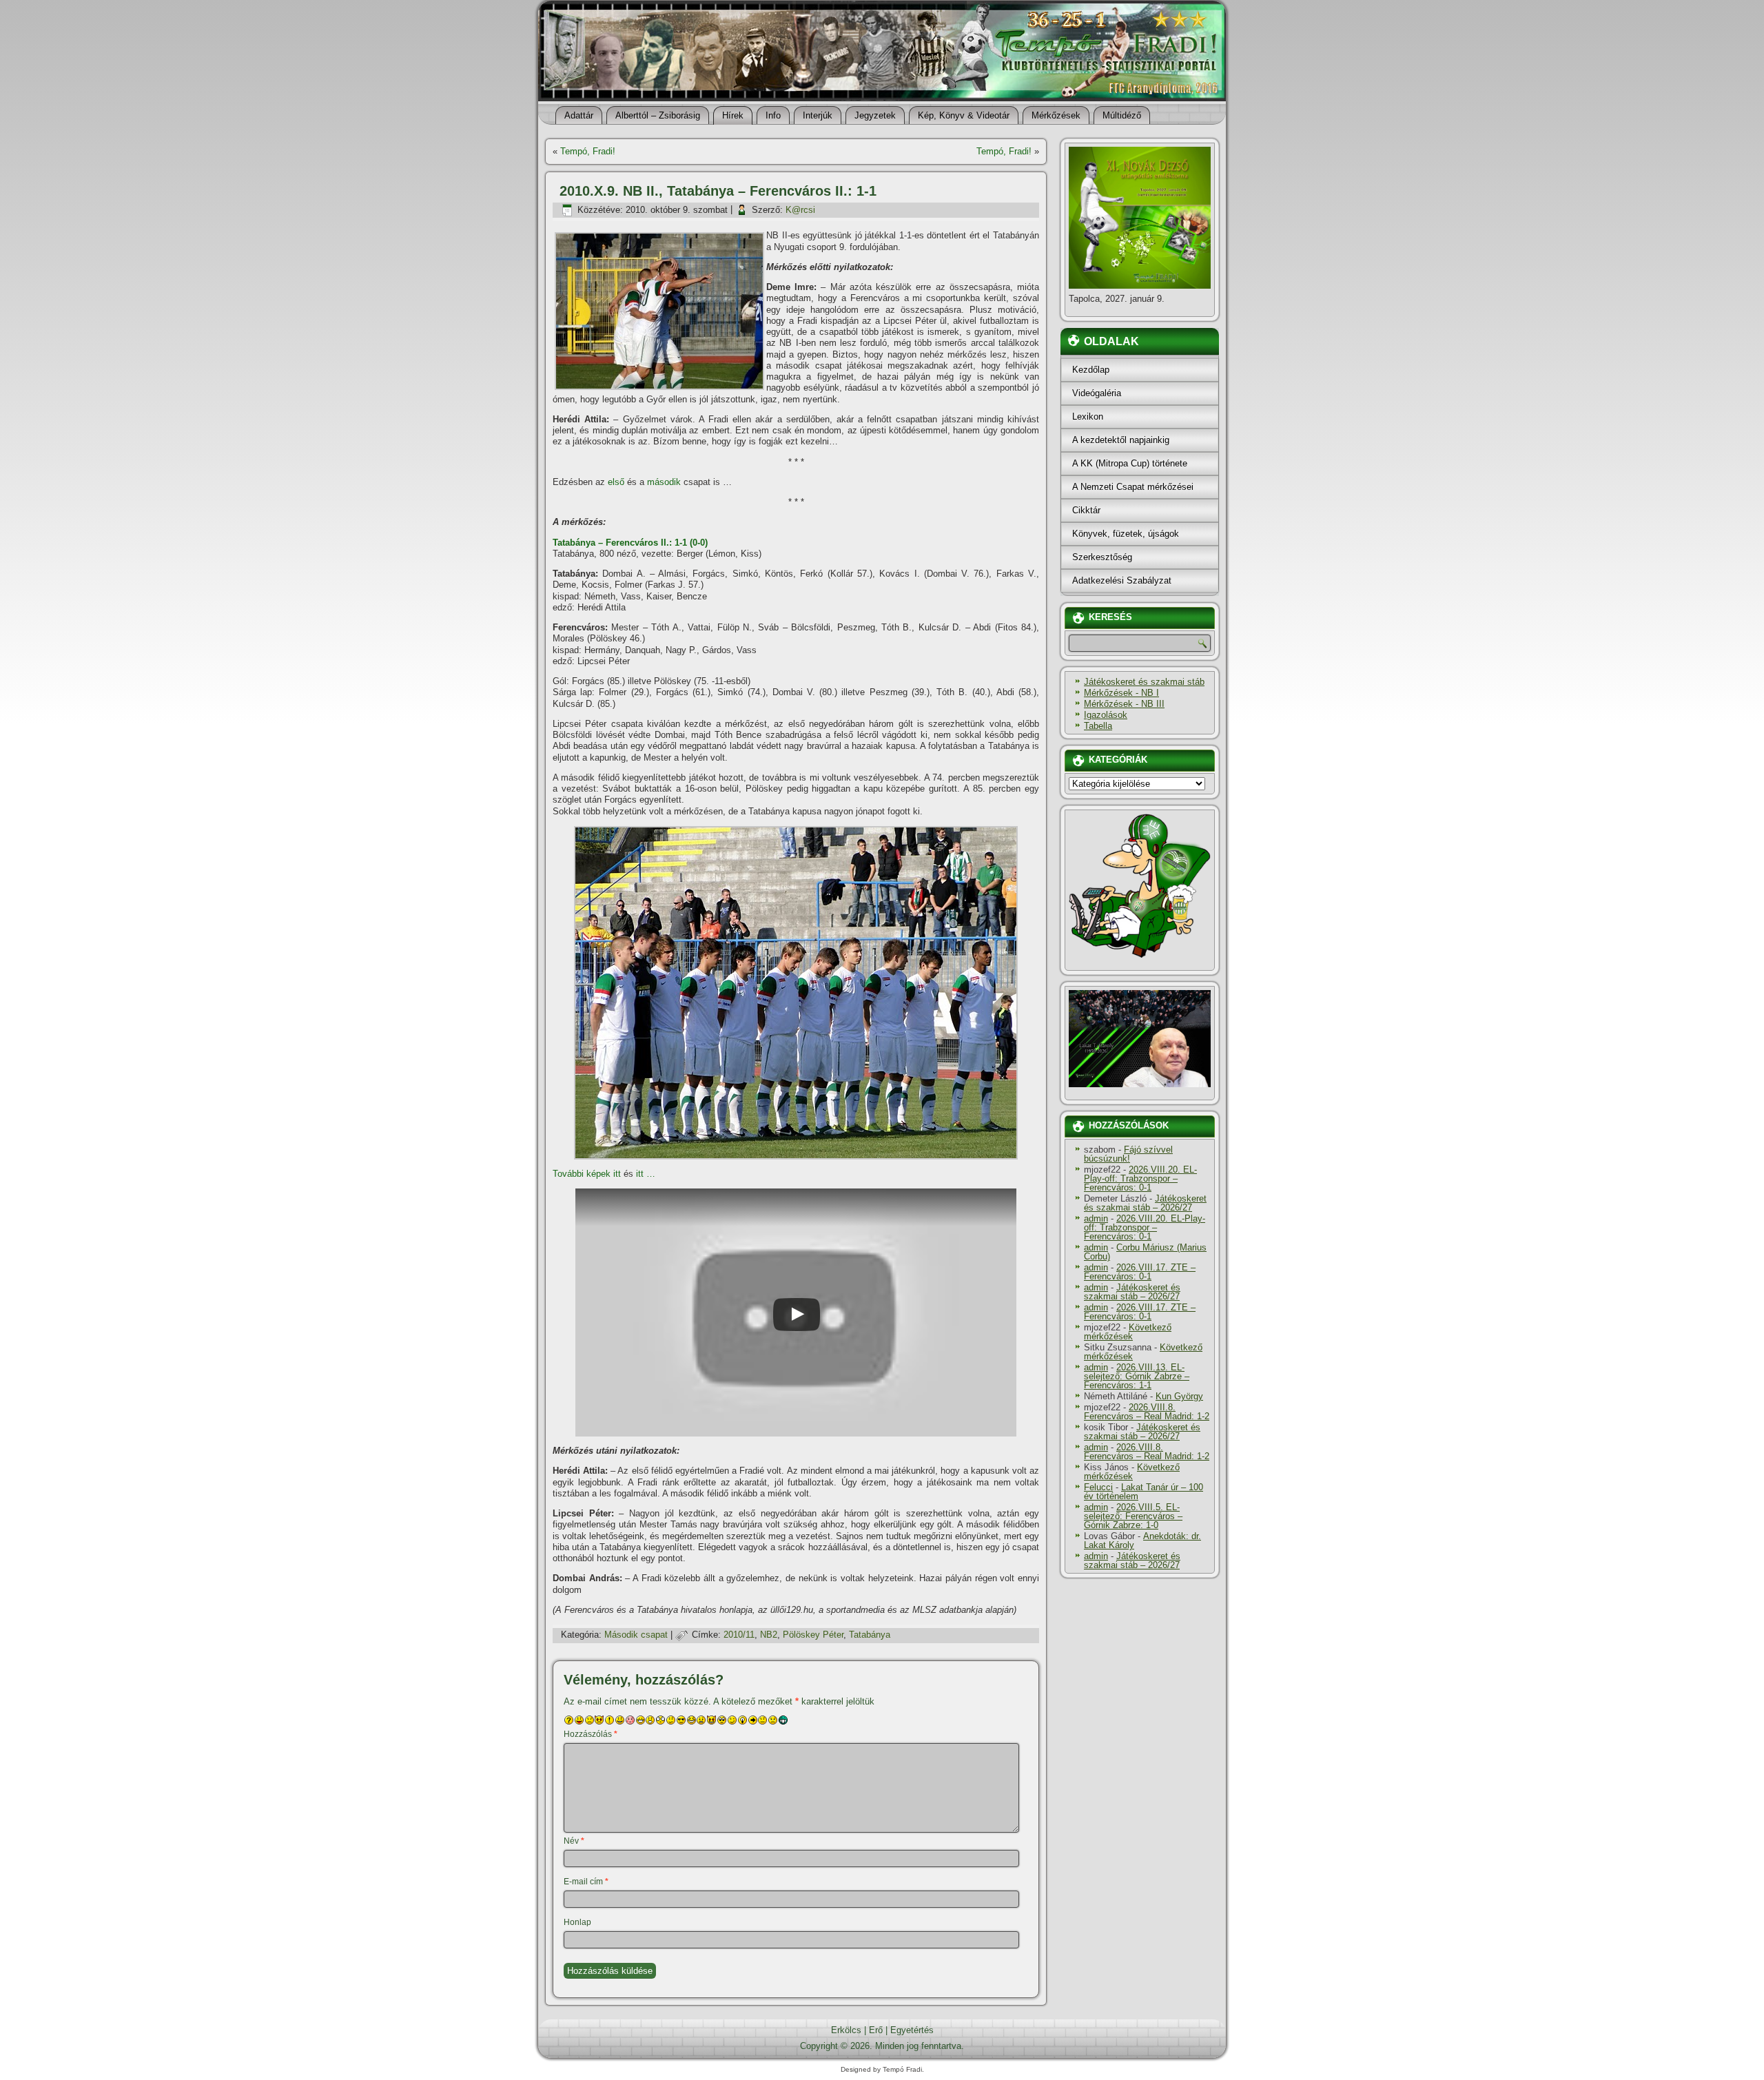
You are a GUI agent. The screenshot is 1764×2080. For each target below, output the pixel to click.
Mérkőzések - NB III (1124, 704)
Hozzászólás (591, 1734)
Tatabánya (870, 1635)
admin (1096, 1218)
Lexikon (1088, 416)
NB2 (769, 1635)
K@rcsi (800, 210)
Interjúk (818, 115)
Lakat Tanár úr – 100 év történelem (1143, 1492)
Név (574, 1841)
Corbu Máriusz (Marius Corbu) (1145, 1252)
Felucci (1098, 1487)
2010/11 (739, 1635)
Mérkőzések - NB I (1121, 693)
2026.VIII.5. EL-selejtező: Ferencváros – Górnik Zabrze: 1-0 (1133, 1516)
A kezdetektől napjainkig (1121, 440)
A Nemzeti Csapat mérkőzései (1133, 487)
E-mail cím (586, 1882)
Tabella (1098, 726)
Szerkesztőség (1102, 557)
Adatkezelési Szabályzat (1122, 580)
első (616, 482)
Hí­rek (733, 115)
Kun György (1179, 1396)
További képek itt (587, 1174)
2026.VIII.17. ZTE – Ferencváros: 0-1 (1140, 1272)
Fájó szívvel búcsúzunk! (1128, 1154)
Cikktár (1086, 510)
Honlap (577, 1922)
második (664, 482)
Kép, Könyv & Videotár (964, 115)
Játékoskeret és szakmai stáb (1144, 682)
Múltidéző (1122, 115)
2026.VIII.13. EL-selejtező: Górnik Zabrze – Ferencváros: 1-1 (1137, 1376)
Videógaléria (1097, 393)
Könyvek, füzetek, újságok (1126, 534)
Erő (876, 2030)
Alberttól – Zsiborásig (658, 115)
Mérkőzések (1056, 115)
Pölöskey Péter (813, 1635)
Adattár (579, 115)
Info (773, 115)
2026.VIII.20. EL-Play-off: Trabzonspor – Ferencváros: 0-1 (1140, 1178)
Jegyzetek (875, 115)
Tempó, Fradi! (588, 151)
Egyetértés (912, 2030)
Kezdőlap (1091, 370)
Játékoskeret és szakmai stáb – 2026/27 (1145, 1203)
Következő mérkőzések (1128, 1332)
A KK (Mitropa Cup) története (1130, 463)
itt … (646, 1174)
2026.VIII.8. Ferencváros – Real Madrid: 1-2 (1147, 1412)
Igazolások (1106, 715)
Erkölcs (846, 2030)
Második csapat (636, 1635)
